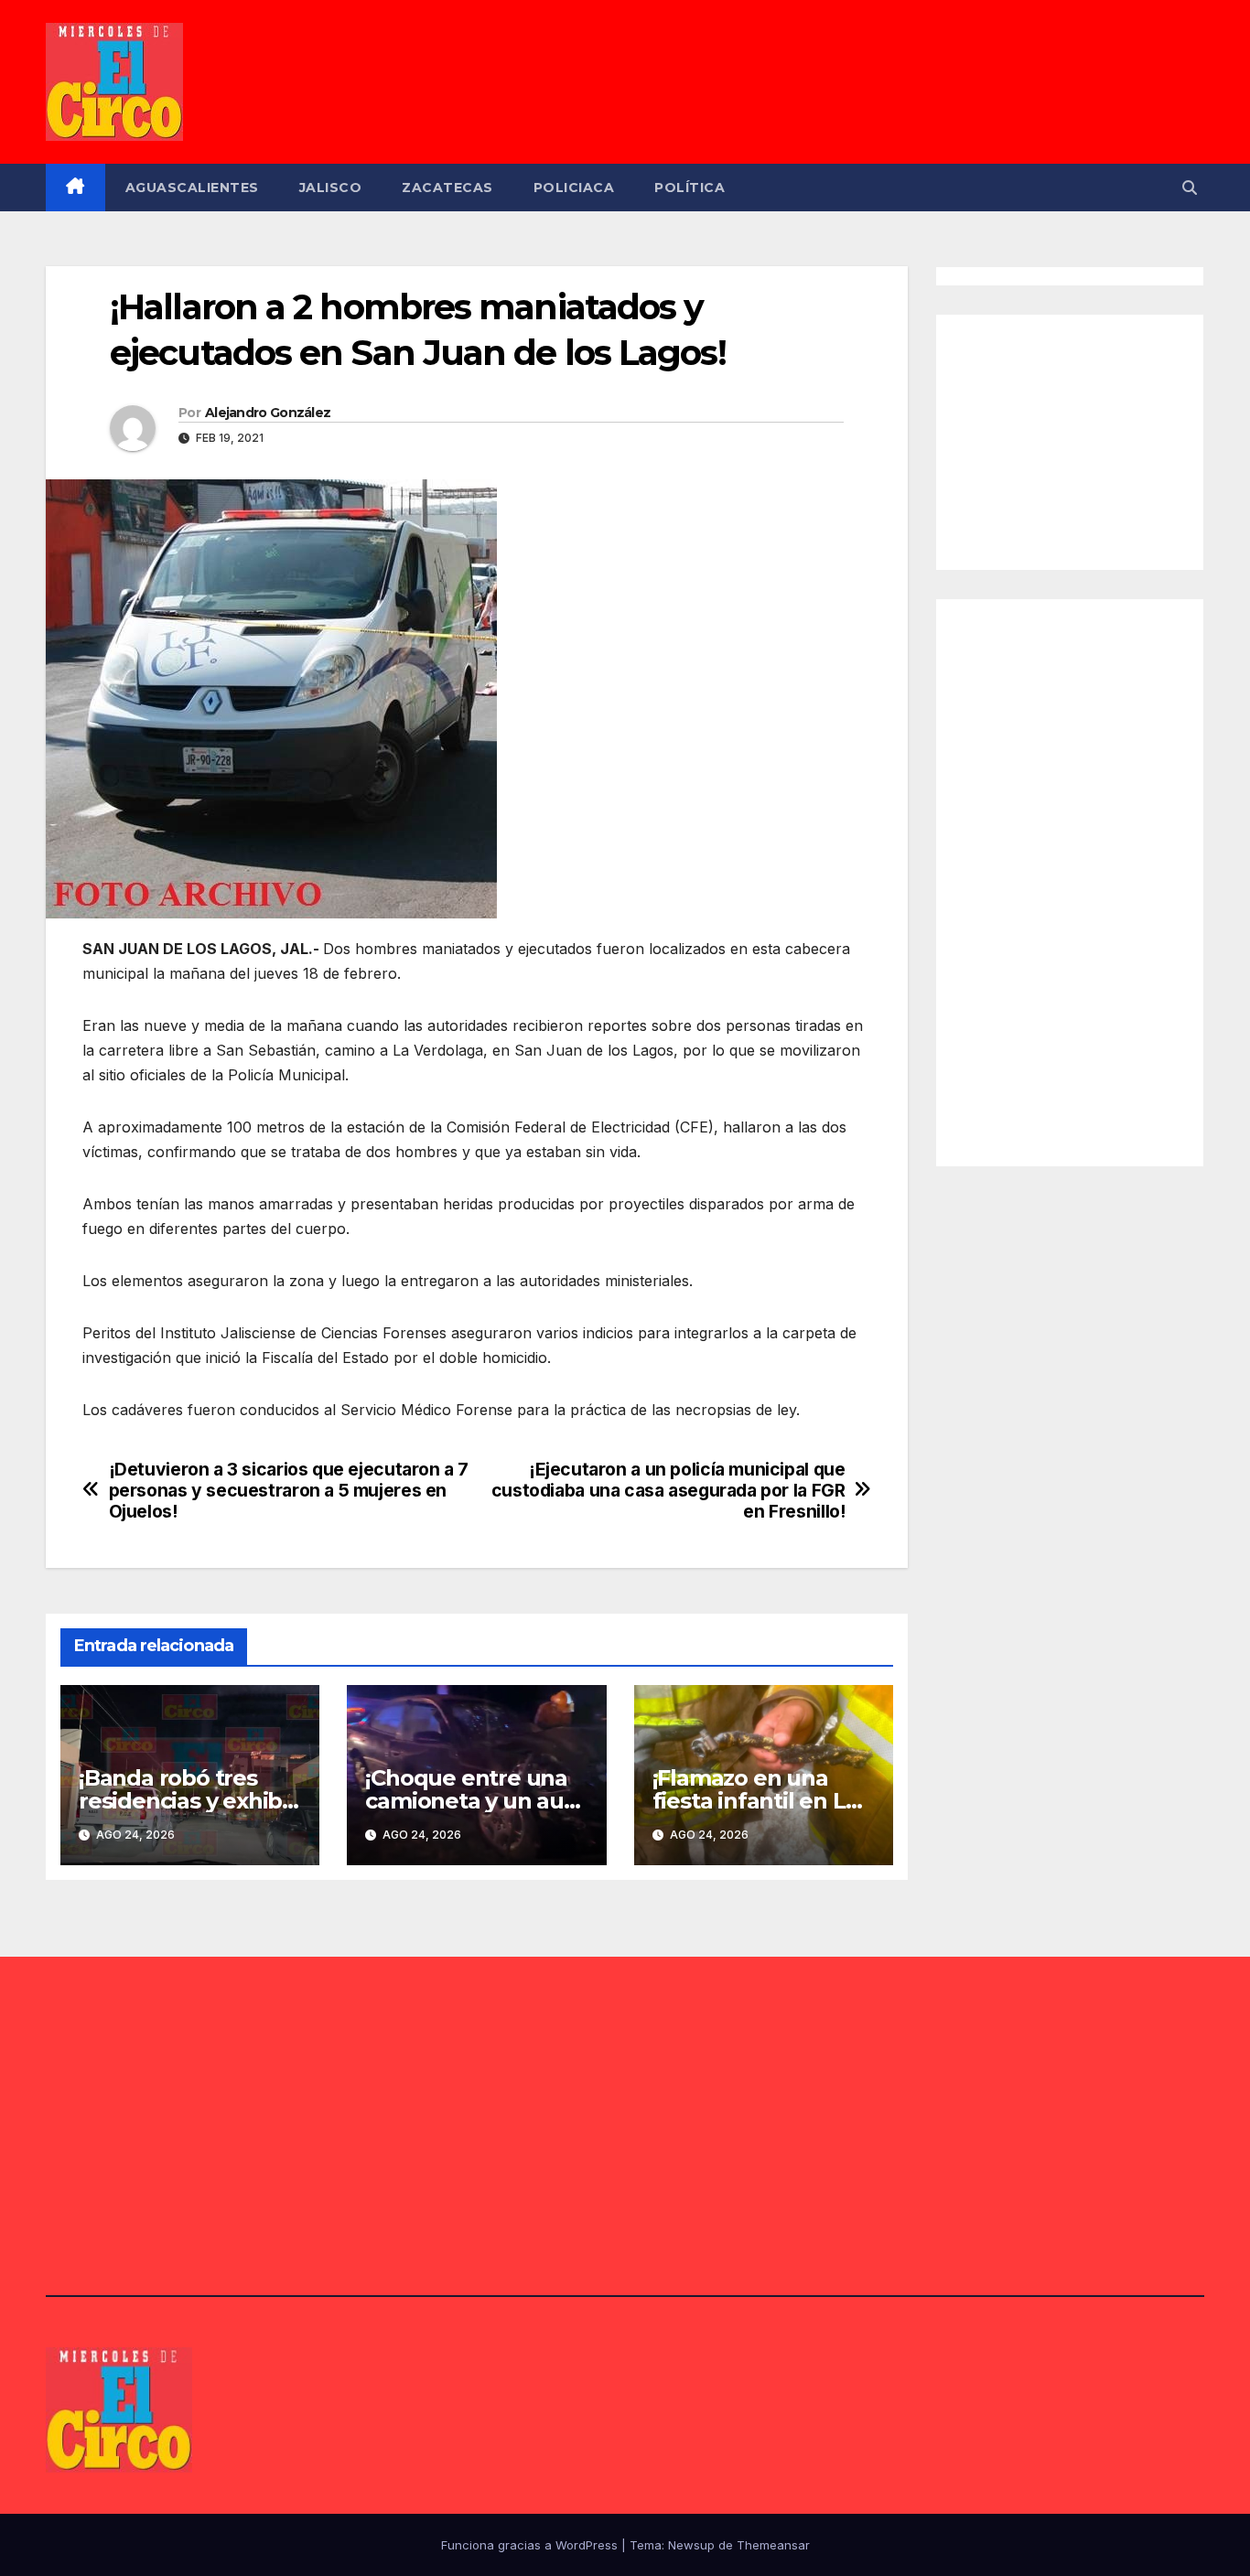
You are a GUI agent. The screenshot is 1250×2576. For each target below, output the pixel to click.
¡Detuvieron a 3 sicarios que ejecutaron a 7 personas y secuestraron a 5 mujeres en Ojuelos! (289, 1491)
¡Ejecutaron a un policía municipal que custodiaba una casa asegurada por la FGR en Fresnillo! (668, 1491)
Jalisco (331, 188)
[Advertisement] (1092, 438)
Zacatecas (447, 188)
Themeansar (773, 2545)
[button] (1190, 188)
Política (690, 188)
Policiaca (574, 188)
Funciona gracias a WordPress (531, 2545)
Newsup (691, 2545)
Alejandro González (268, 413)
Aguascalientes (192, 188)
